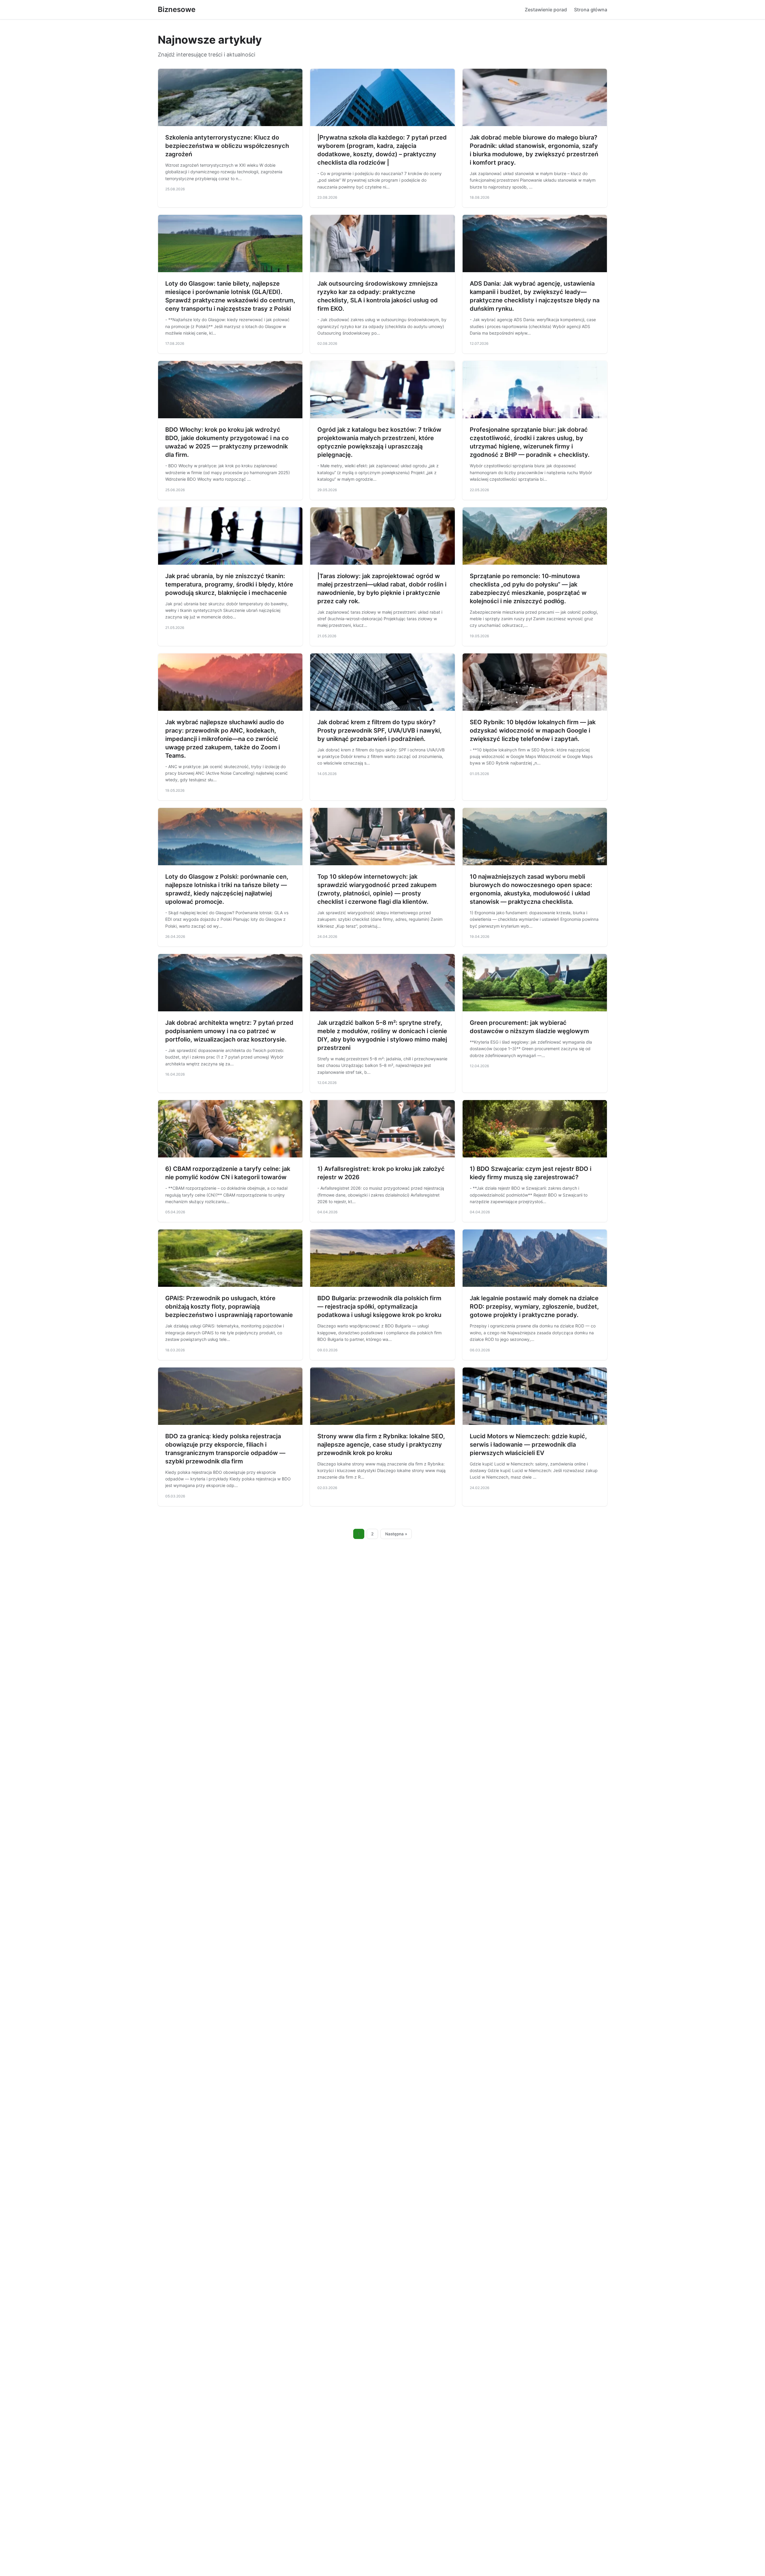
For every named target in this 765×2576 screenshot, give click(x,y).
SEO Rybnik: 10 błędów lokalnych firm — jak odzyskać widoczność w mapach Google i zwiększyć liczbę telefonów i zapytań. (533, 730)
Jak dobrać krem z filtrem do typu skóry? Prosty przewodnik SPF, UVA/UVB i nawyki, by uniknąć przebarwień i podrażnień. (380, 730)
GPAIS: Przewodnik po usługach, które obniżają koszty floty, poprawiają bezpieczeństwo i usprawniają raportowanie (229, 1307)
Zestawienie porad (546, 10)
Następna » (396, 1534)
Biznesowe (177, 9)
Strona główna (591, 10)
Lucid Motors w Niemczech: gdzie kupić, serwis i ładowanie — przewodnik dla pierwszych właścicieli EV (528, 1445)
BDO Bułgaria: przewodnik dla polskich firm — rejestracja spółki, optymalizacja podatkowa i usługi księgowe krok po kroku (379, 1307)
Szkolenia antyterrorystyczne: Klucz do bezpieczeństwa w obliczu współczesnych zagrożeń (227, 146)
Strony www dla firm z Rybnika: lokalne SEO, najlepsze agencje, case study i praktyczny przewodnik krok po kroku (381, 1445)
